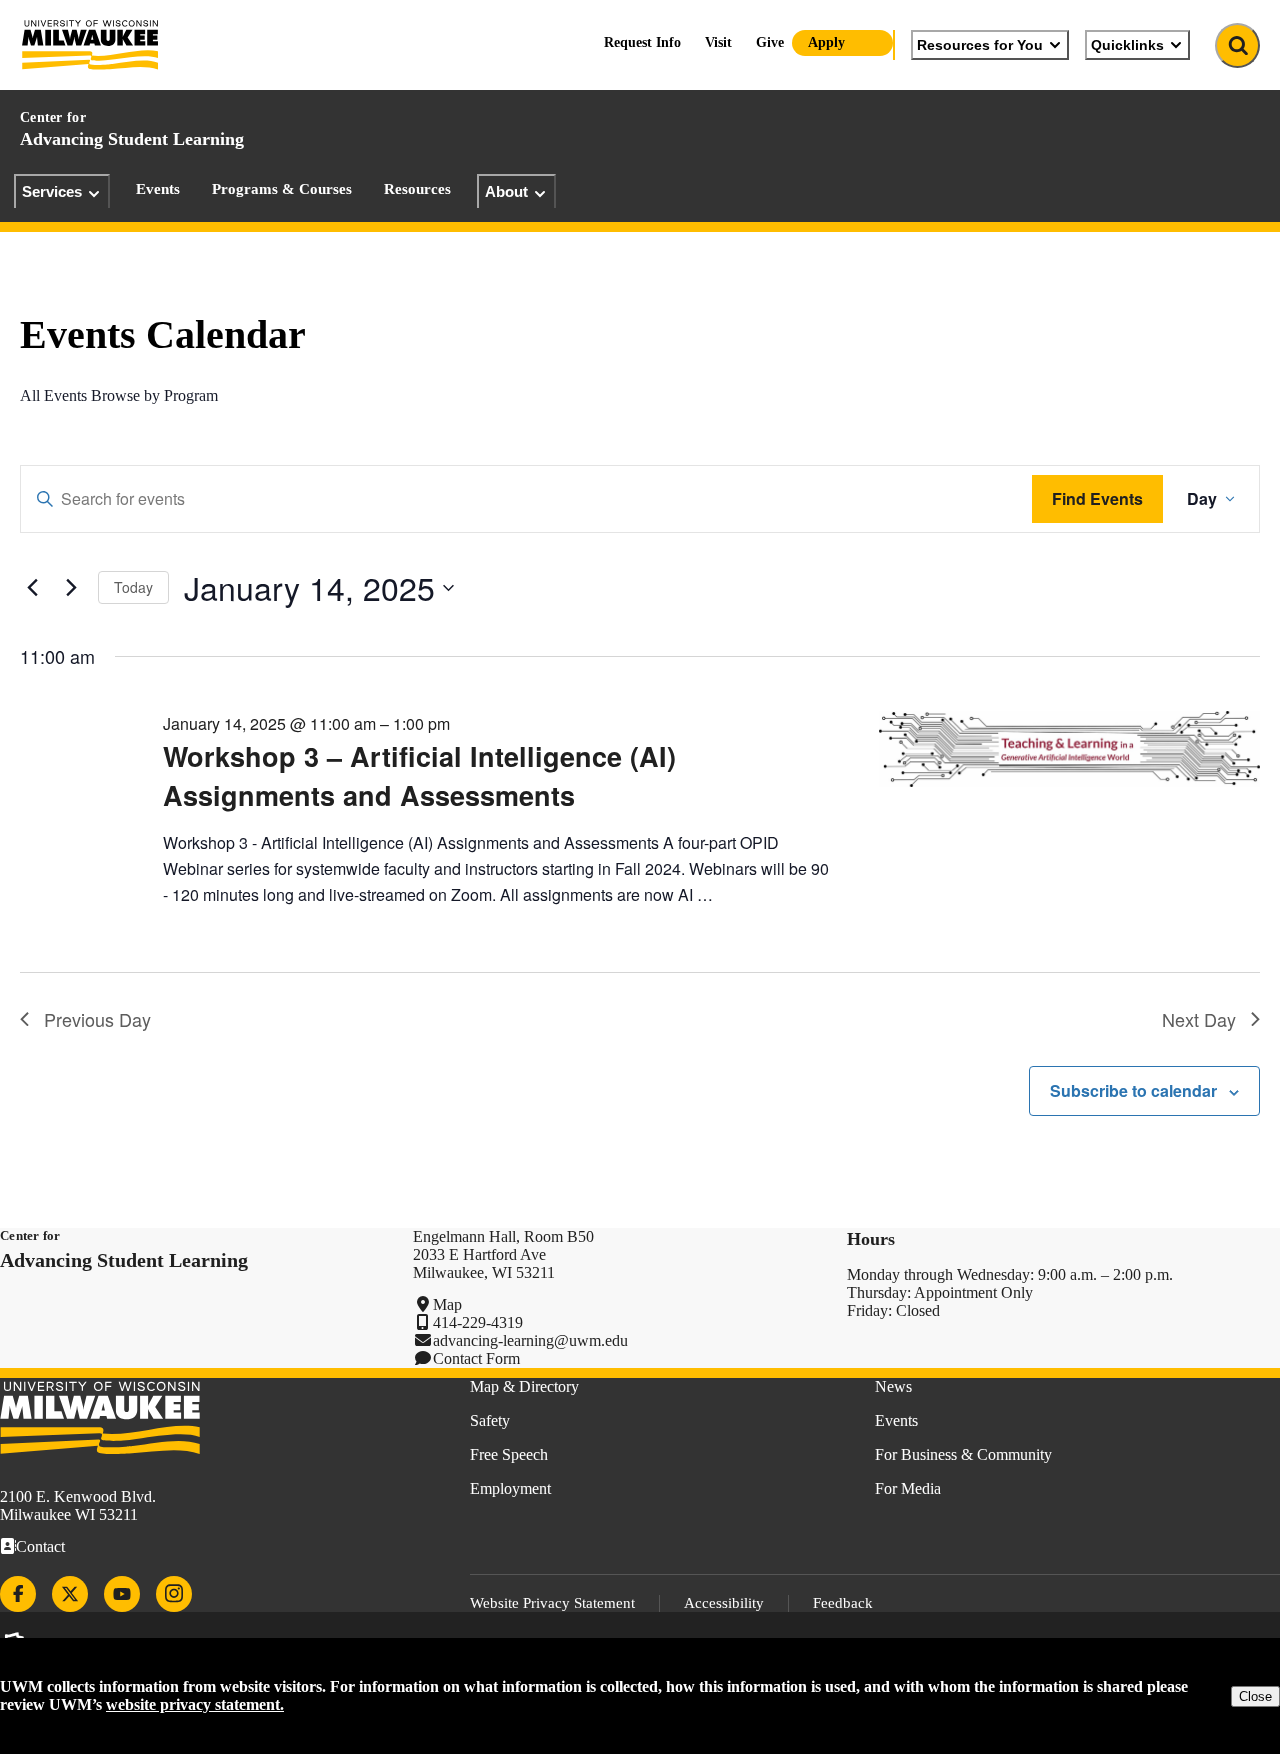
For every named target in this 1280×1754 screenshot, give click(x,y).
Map (447, 1304)
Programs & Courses (282, 189)
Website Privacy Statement (552, 1603)
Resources (417, 189)
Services (52, 191)
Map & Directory (524, 1386)
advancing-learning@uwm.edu (530, 1340)
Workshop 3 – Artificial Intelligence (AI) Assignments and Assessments (419, 775)
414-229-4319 (478, 1322)
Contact (40, 1546)
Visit (718, 42)
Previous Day (97, 1019)
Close (1255, 1696)
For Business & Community (963, 1454)
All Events (53, 395)
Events (158, 189)
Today (133, 587)
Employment (510, 1488)
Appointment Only (973, 1292)
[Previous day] (32, 588)
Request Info (642, 42)
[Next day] (71, 588)
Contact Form (476, 1358)
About (506, 191)
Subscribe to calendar (1133, 1090)
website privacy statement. (195, 1704)
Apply (826, 42)
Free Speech (509, 1454)
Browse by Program (154, 395)
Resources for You (980, 45)
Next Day (1199, 1019)
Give (770, 42)
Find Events (1097, 498)
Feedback (843, 1603)
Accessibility (724, 1603)
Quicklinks (1127, 45)
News (893, 1386)
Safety (490, 1420)
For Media (908, 1488)
